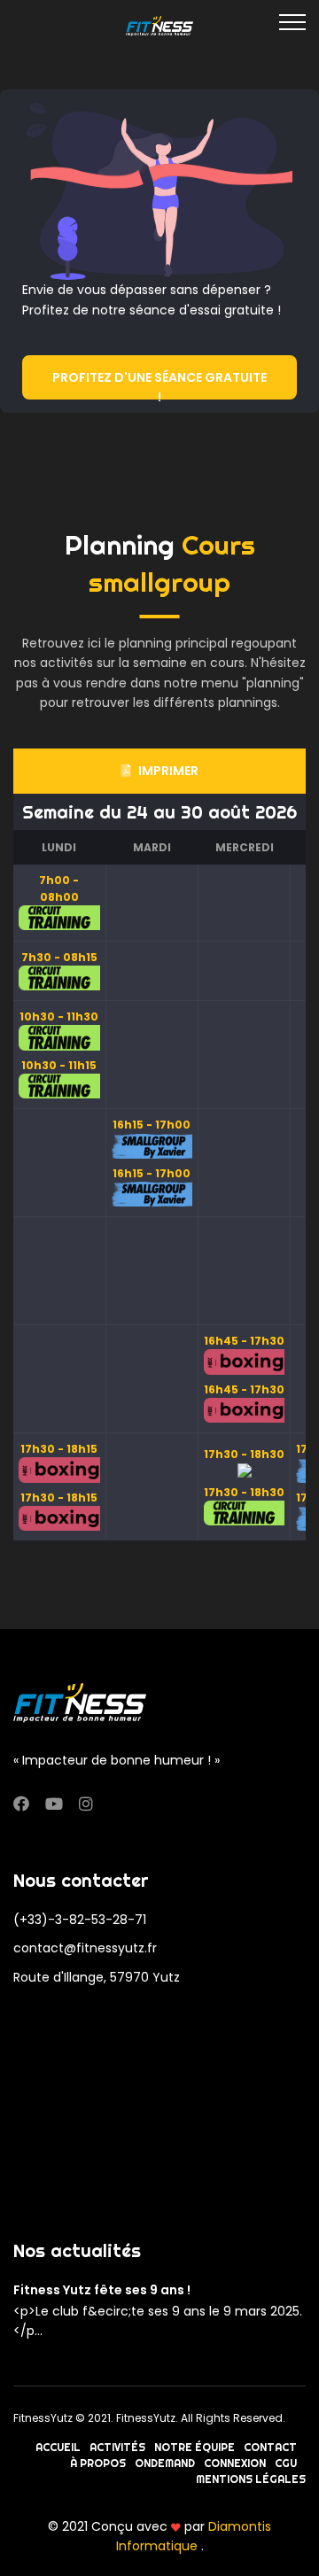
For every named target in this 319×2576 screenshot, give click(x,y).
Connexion (235, 2463)
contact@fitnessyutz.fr (85, 1948)
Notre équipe (195, 2447)
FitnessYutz (43, 2418)
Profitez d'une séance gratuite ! (159, 384)
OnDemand (165, 2463)
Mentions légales (251, 2479)
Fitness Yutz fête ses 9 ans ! (102, 2290)
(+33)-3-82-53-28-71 (80, 1920)
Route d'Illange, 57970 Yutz (97, 1977)
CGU (286, 2463)
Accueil (58, 2447)
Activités (117, 2447)
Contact (270, 2447)
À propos (98, 2463)
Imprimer (168, 771)
